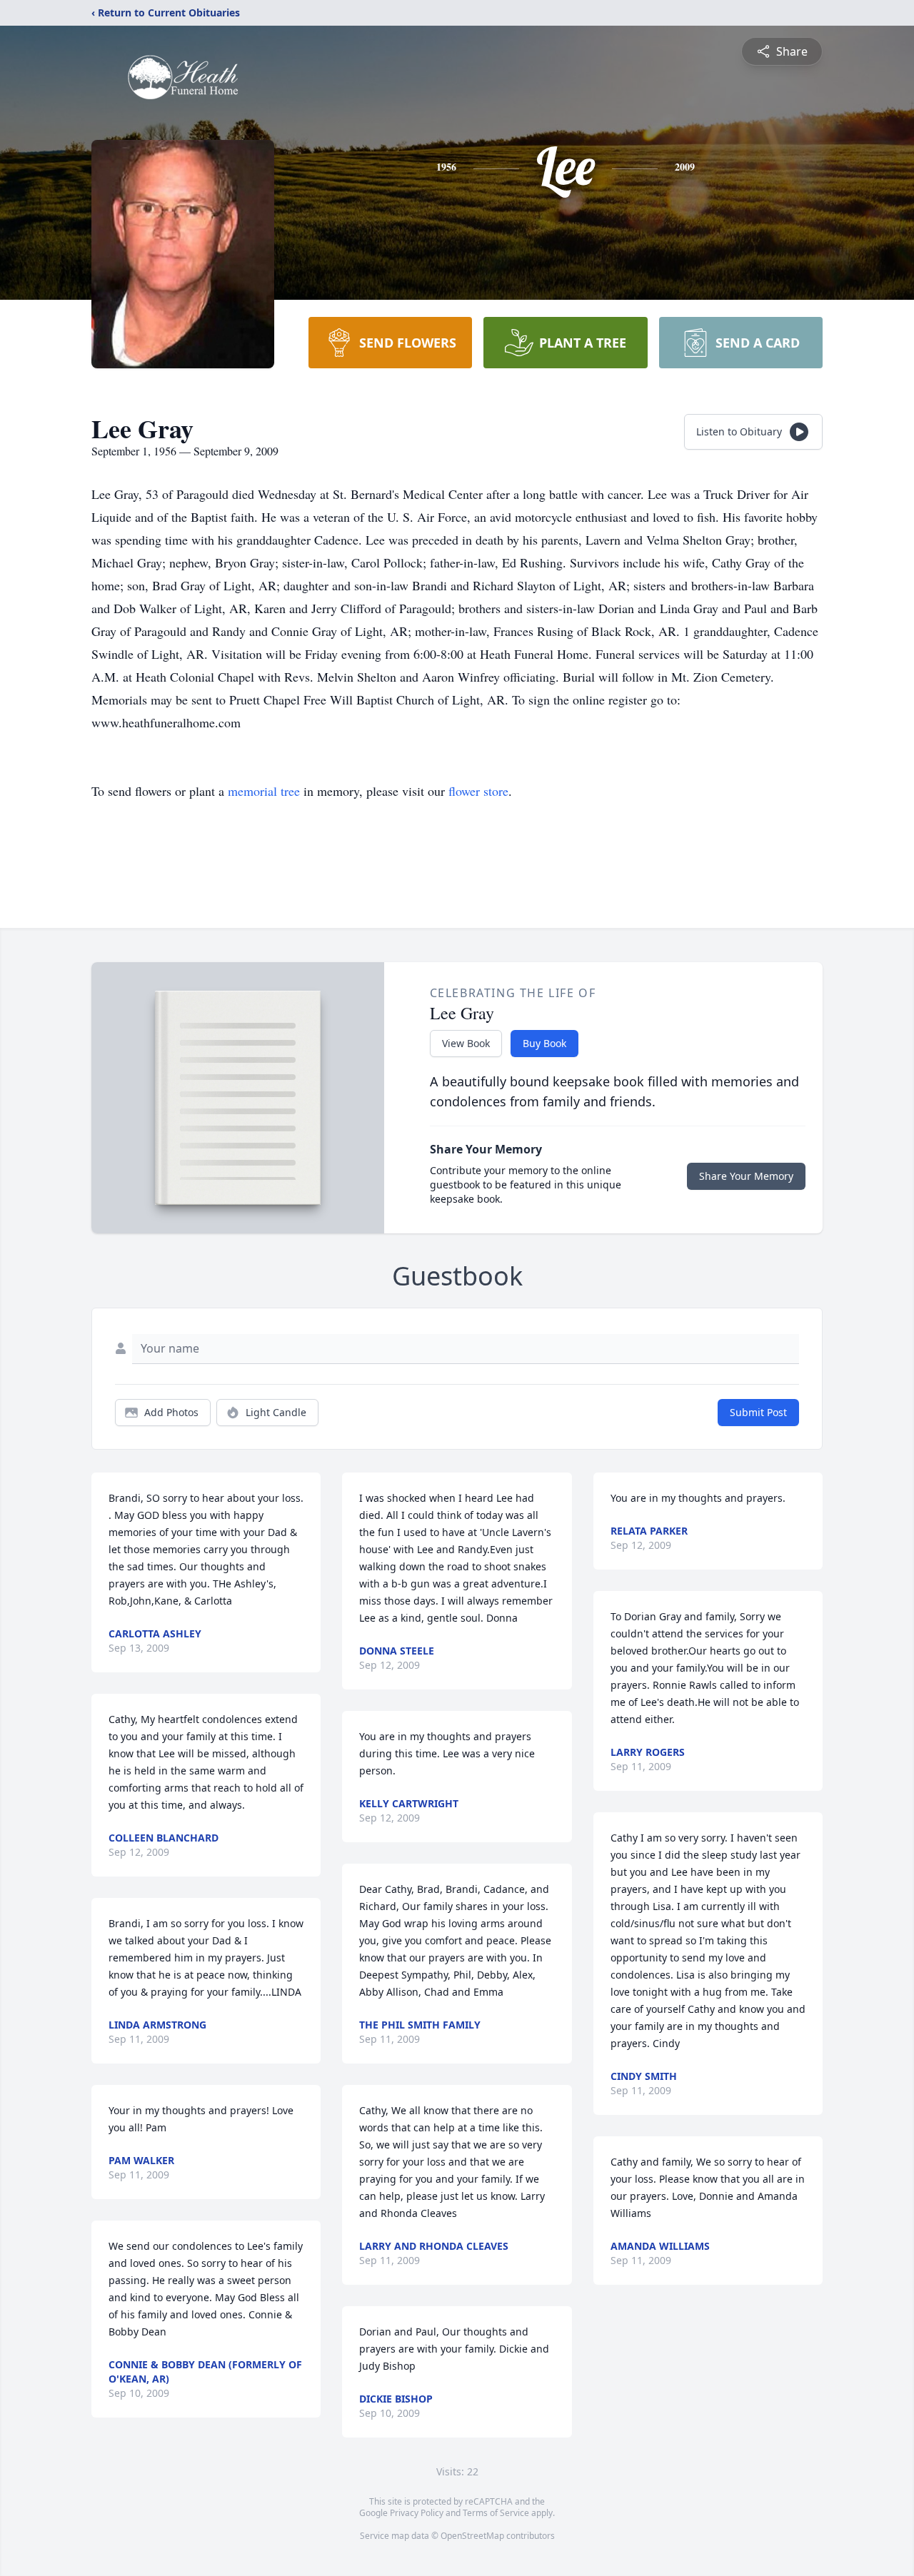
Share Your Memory (746, 1176)
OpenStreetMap (472, 2536)
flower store (478, 791)
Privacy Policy (417, 2513)
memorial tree (264, 791)
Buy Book (544, 1043)
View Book (466, 1043)
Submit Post (758, 1412)
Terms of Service (496, 2513)
